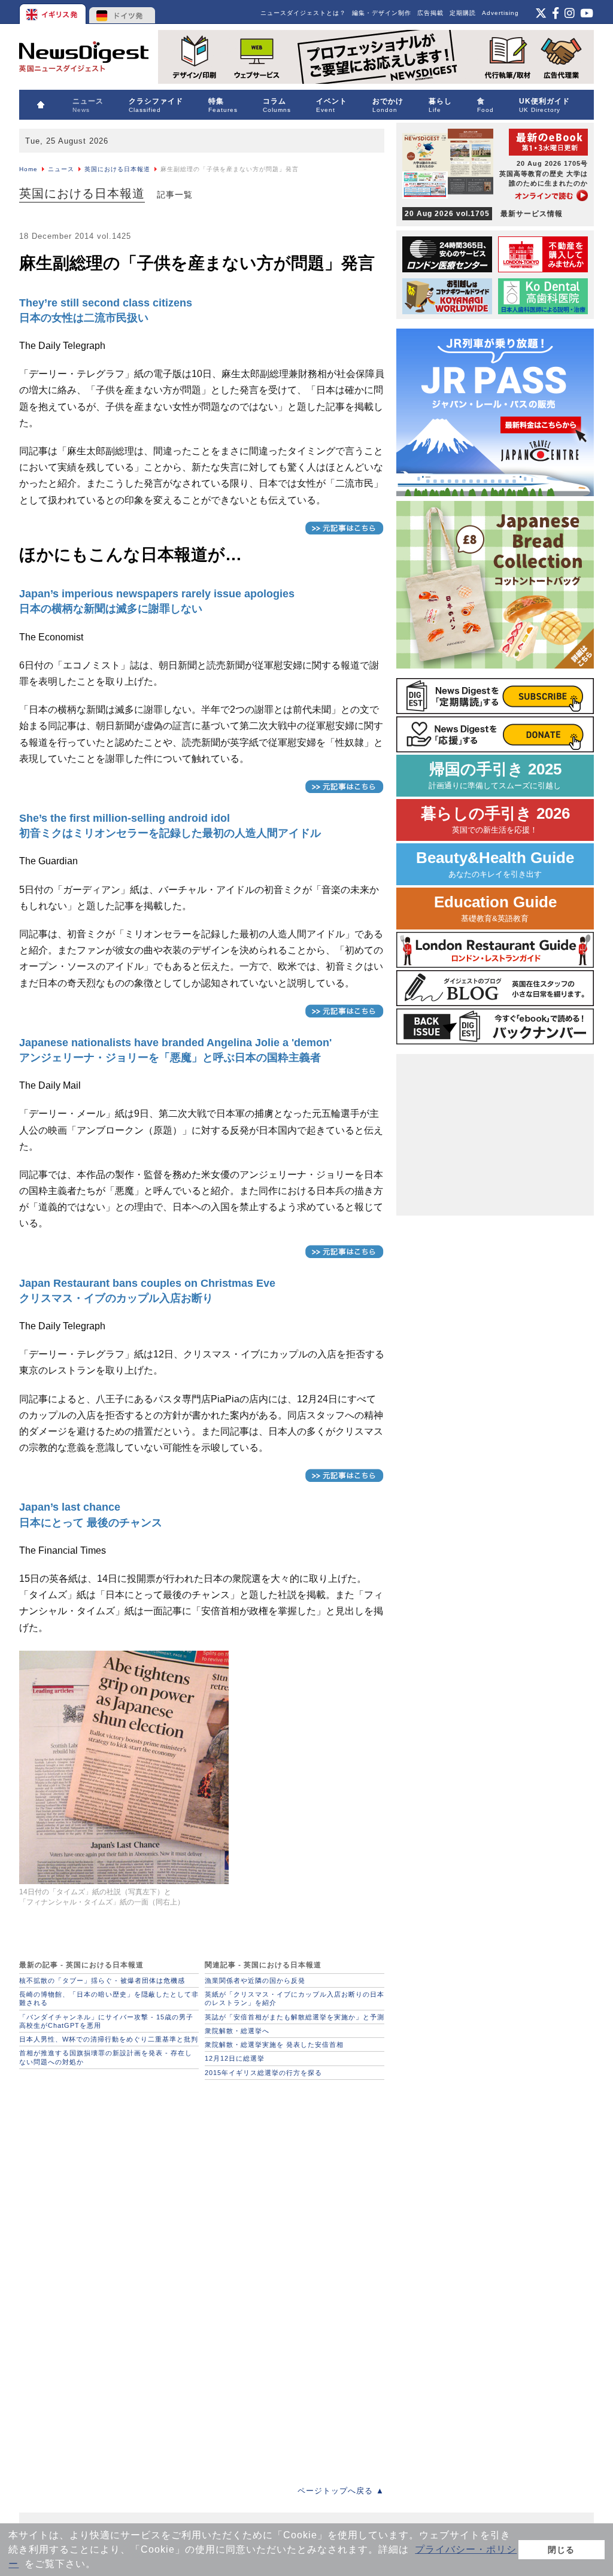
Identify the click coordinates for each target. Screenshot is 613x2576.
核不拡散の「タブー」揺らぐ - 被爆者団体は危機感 (102, 1980)
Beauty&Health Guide (495, 864)
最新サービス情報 (484, 214)
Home (28, 169)
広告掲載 (430, 13)
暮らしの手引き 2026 (495, 820)
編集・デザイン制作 (382, 13)
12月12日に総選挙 (235, 2058)
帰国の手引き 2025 (495, 775)
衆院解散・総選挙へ (237, 2031)
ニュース (61, 169)
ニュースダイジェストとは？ (303, 13)
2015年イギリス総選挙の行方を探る (263, 2073)
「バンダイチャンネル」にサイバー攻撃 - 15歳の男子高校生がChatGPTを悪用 (106, 2021)
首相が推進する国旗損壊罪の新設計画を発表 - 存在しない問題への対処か (106, 2057)
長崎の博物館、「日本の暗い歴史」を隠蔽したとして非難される (109, 1998)
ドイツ (122, 12)
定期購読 (463, 13)
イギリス (54, 12)
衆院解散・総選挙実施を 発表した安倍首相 (274, 2045)
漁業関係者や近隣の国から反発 (255, 1980)
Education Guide (495, 908)
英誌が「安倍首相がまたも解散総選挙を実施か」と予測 (295, 2017)
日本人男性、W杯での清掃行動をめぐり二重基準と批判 (109, 2039)
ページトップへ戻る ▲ (341, 2491)
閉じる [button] (561, 2550)
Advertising (500, 13)
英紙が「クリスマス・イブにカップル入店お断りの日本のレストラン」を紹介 (295, 1998)
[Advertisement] (109, 2161)
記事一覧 (175, 195)
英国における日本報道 (117, 169)
